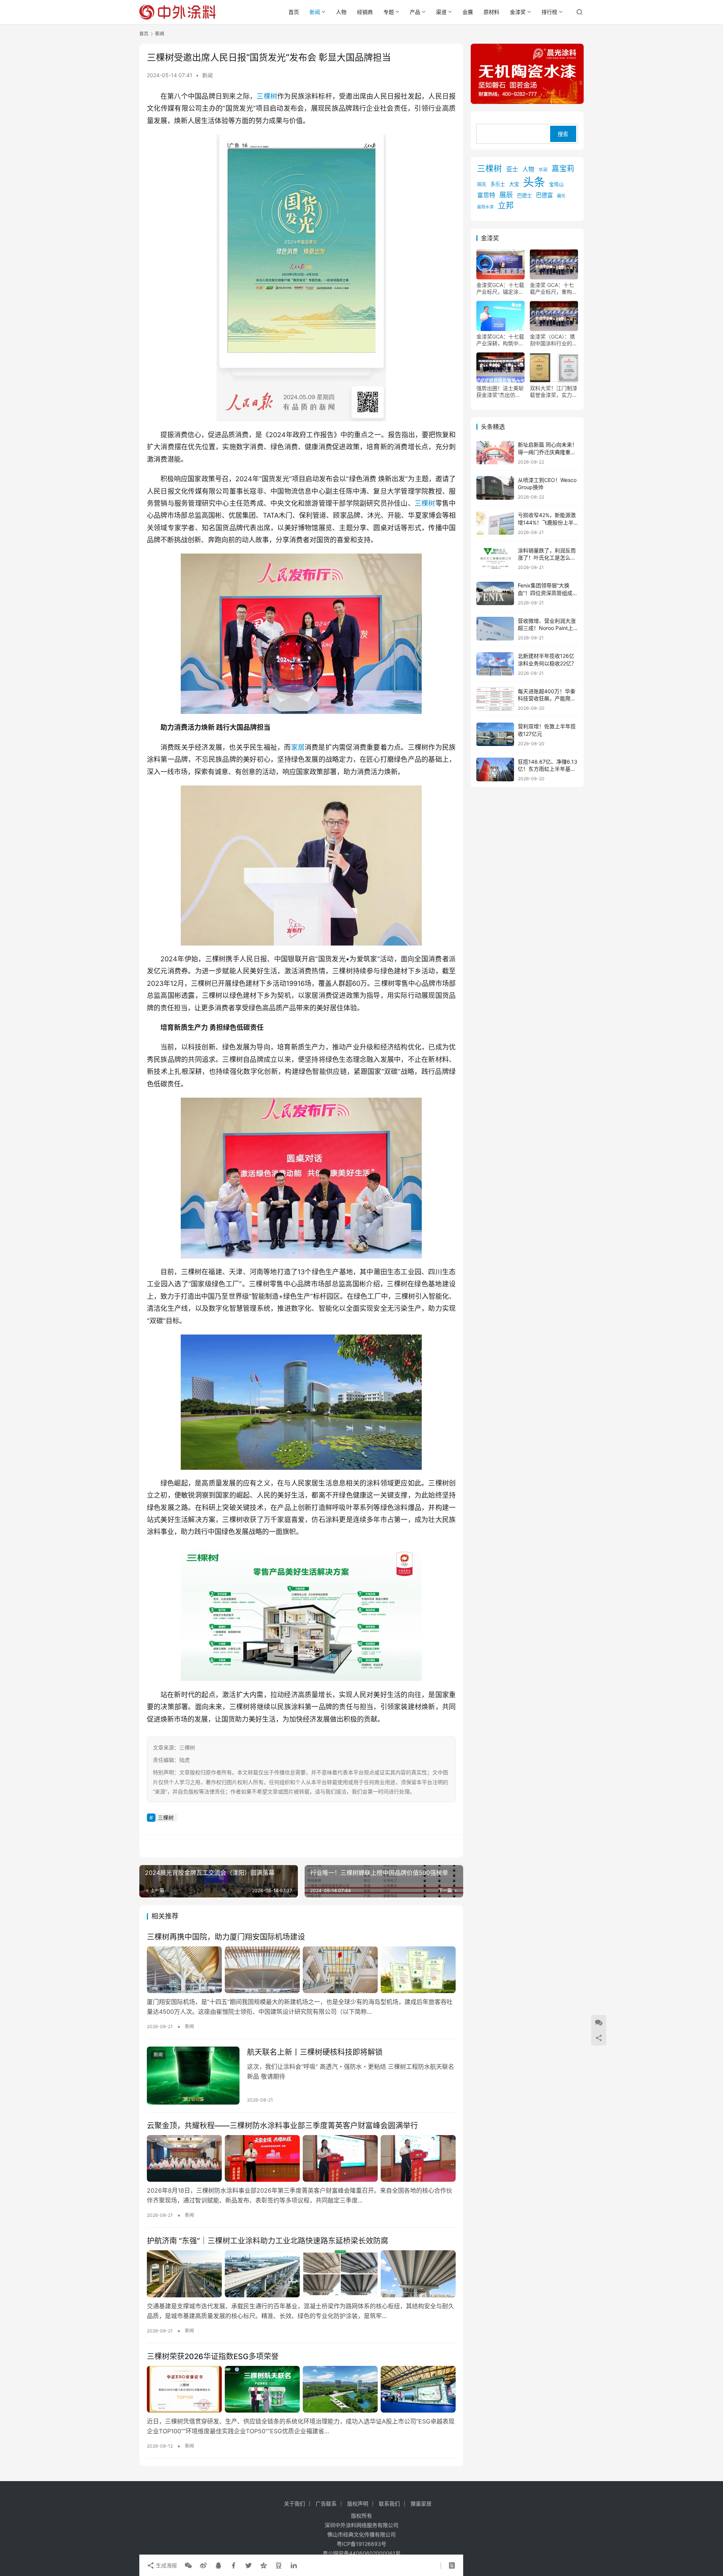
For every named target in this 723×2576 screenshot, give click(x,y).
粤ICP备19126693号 (361, 2544)
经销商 (365, 12)
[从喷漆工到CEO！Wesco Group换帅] (495, 488)
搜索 (563, 134)
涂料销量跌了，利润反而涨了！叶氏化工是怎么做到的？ (547, 557)
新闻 (315, 12)
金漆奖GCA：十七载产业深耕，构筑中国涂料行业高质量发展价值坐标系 (500, 340)
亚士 (512, 169)
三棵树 (267, 96)
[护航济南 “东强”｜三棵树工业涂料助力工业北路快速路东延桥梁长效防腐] (301, 2274)
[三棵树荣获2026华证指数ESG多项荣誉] (301, 2389)
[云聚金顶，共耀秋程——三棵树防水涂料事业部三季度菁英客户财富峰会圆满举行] (301, 2158)
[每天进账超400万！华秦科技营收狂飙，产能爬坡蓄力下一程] (495, 699)
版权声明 (358, 2504)
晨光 (561, 196)
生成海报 (166, 2565)
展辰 (506, 195)
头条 (534, 182)
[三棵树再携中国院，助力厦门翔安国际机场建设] (301, 1970)
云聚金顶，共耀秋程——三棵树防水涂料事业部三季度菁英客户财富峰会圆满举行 (282, 2126)
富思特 (486, 195)
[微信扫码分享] (188, 2565)
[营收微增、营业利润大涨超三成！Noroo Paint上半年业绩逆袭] (495, 629)
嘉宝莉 (563, 169)
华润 (543, 170)
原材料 (491, 12)
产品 (415, 12)
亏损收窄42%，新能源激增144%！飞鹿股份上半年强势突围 (547, 522)
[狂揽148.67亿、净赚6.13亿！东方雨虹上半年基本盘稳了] (495, 769)
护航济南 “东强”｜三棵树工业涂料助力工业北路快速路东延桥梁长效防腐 (268, 2241)
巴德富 (544, 195)
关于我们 (294, 2504)
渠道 (441, 12)
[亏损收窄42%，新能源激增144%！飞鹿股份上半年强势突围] (495, 523)
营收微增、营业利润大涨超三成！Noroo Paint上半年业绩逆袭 (547, 628)
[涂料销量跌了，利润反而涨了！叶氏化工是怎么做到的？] (495, 558)
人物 (341, 12)
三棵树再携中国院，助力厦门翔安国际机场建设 (226, 1937)
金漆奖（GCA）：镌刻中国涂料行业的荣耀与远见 (554, 340)
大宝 (514, 184)
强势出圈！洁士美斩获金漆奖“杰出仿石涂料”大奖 (500, 392)
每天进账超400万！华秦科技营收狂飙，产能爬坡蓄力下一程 (547, 698)
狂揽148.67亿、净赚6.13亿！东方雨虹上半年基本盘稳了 (548, 769)
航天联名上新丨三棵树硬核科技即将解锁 (315, 2052)
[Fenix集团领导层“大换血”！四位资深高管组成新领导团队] (495, 594)
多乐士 (498, 184)
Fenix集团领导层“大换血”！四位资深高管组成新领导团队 (548, 593)
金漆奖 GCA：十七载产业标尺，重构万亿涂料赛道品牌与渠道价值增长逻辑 (554, 288)
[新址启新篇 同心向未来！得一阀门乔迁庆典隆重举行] (495, 453)
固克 (482, 184)
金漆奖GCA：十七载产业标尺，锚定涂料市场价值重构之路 (500, 288)
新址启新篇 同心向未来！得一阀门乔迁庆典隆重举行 (548, 452)
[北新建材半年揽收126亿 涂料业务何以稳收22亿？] (495, 664)
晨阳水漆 (485, 207)
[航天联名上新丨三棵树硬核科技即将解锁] (193, 2076)
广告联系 (326, 2504)
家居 (298, 747)
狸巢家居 (421, 2504)
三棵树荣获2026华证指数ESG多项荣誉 (213, 2356)
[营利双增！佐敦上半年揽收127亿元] (495, 734)
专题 (389, 12)
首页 (294, 12)
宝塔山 (556, 184)
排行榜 (549, 12)
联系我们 (389, 2504)
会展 (468, 12)
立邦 (506, 205)
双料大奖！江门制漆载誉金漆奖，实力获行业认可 (554, 392)
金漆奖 (518, 12)
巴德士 (524, 195)
